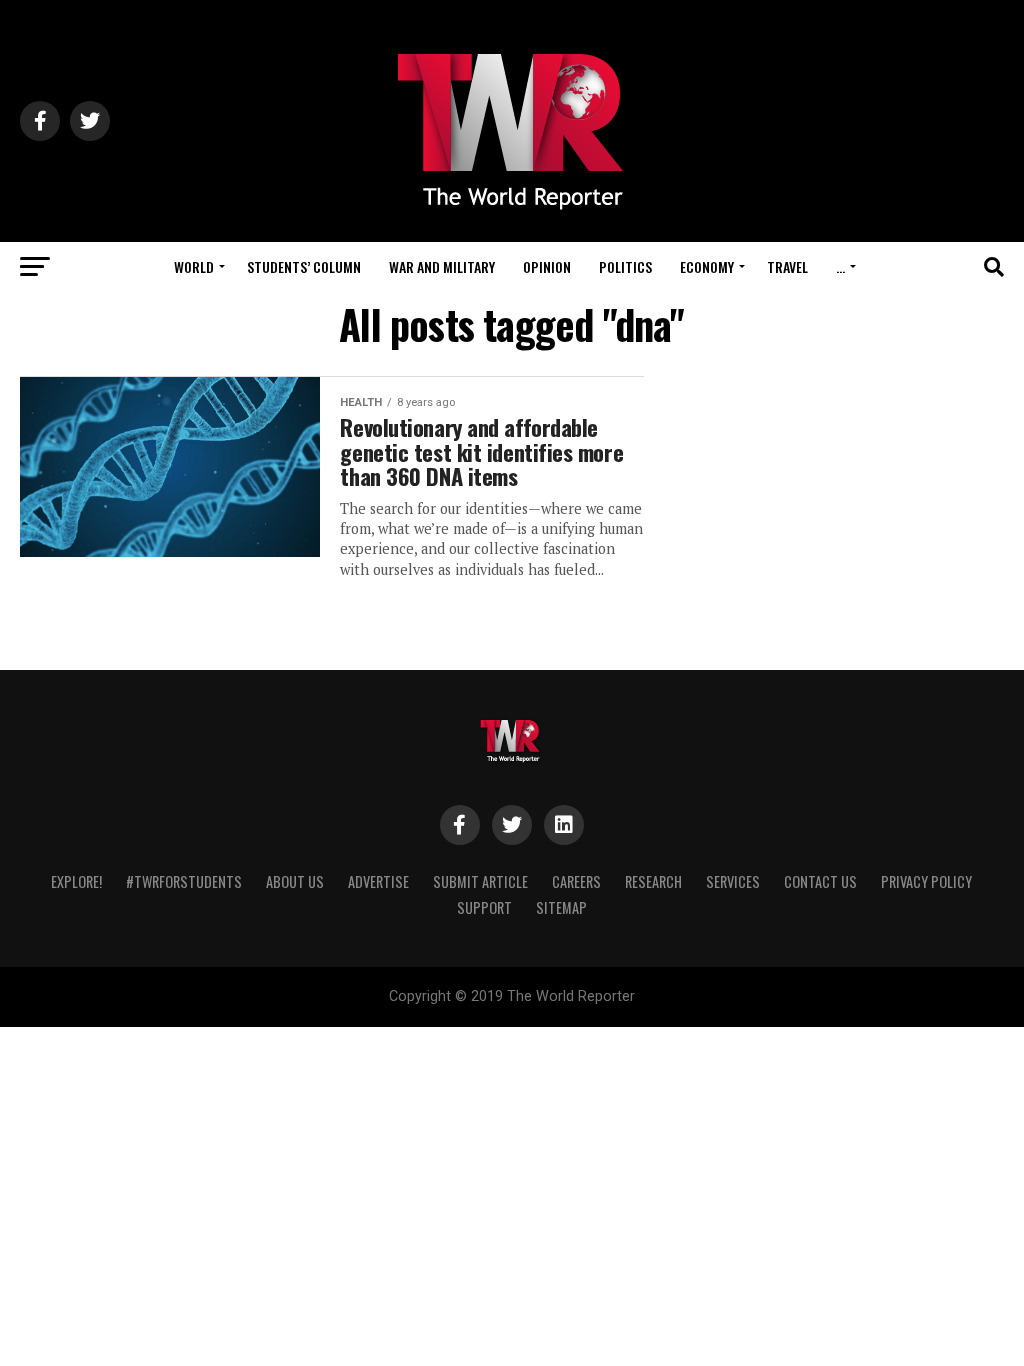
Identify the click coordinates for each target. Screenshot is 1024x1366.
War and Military (442, 266)
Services (733, 881)
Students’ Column (304, 266)
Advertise (378, 881)
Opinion (547, 266)
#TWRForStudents (184, 881)
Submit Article (480, 881)
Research (653, 881)
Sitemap (561, 907)
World (194, 266)
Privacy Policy (926, 881)
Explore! (76, 881)
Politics (625, 266)
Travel (787, 266)
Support (484, 907)
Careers (576, 881)
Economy (707, 266)
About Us (295, 881)
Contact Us (820, 881)
